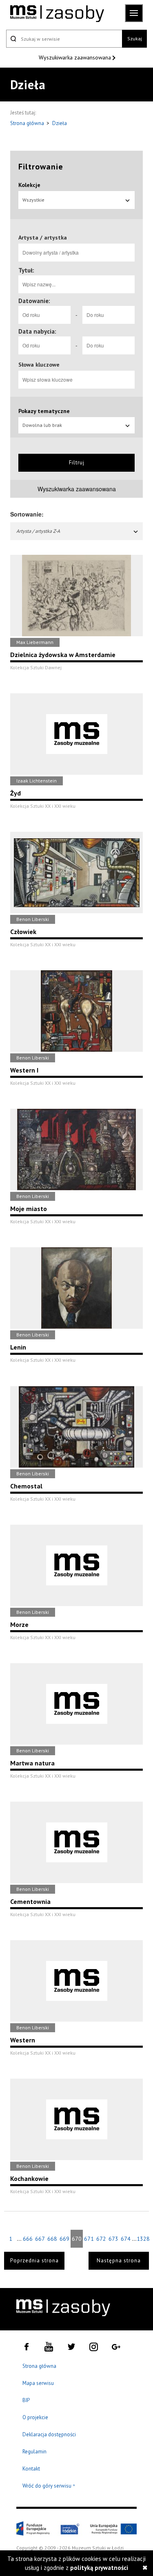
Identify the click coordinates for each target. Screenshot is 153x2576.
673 (113, 2239)
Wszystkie (33, 200)
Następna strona (119, 2261)
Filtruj (77, 463)
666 (28, 2239)
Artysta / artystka (43, 237)
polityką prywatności (99, 2568)
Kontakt (31, 2469)
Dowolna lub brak (42, 425)
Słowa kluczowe (39, 365)
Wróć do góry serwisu (49, 2486)
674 (126, 2239)
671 (89, 2239)
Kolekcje (29, 185)
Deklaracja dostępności (49, 2434)
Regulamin (34, 2452)
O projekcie (35, 2417)
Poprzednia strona (34, 2261)
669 (64, 2239)
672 (101, 2239)
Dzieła (60, 123)
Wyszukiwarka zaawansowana (76, 57)
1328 (143, 2239)
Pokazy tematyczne (44, 411)
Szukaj (135, 38)
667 (40, 2239)
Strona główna (28, 123)
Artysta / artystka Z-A (38, 531)
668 (52, 2239)
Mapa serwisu (38, 2383)
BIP (26, 2400)
